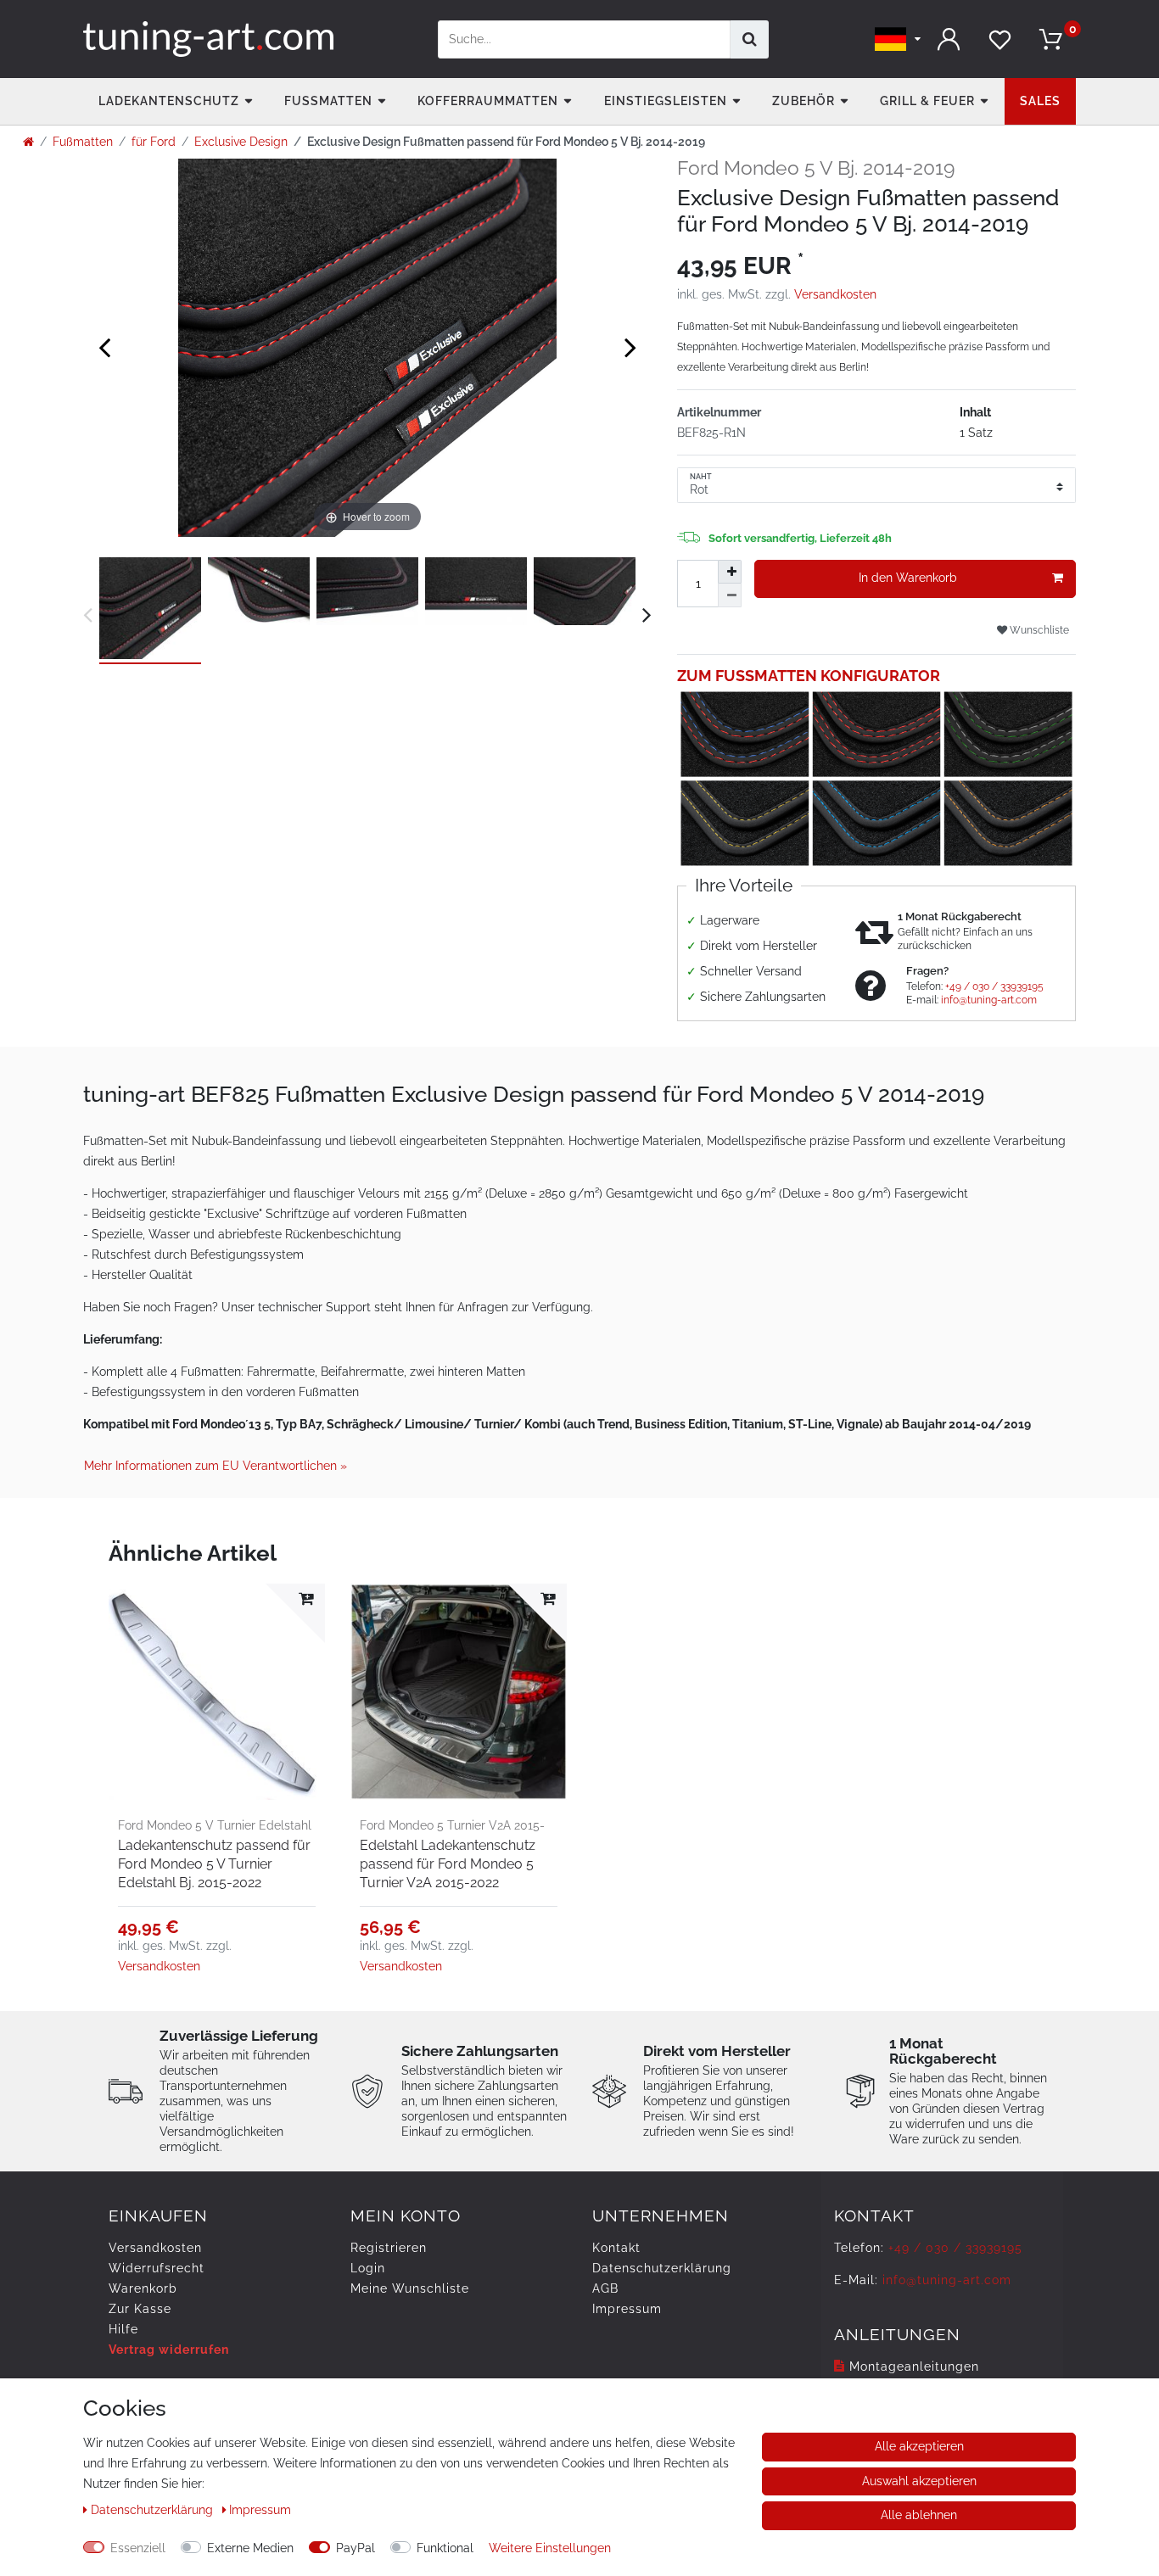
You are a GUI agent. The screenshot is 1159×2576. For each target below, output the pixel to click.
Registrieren (389, 2248)
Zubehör (803, 101)
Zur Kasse (140, 2309)
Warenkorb (143, 2288)
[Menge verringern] (730, 595)
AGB (605, 2288)
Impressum (627, 2309)
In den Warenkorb (908, 578)
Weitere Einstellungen (550, 2548)
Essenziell (138, 2548)
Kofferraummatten (488, 101)
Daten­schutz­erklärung (662, 2268)
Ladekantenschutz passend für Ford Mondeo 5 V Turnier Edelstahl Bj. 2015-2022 (214, 1864)
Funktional (445, 2548)
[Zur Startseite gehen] (28, 142)
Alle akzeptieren (919, 2446)
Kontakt (616, 2248)
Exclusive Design (241, 142)
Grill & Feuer (927, 101)
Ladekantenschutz (169, 101)
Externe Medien (250, 2548)
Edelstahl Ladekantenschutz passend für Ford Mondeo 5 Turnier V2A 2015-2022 (448, 1864)
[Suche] (750, 39)
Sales (1040, 101)
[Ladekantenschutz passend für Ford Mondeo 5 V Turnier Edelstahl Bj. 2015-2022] (217, 1692)
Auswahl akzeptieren (919, 2481)
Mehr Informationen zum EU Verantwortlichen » (216, 1466)
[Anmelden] (949, 39)
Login (368, 2268)
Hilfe (123, 2329)
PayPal (356, 2548)
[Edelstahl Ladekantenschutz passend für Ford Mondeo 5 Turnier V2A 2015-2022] (459, 1692)
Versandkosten (835, 294)
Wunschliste (1038, 630)
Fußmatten (328, 101)
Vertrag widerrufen (169, 2350)
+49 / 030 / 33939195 (994, 986)
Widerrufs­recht (157, 2268)
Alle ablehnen (919, 2515)
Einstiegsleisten (666, 101)
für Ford (154, 142)
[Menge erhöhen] (730, 572)
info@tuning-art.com (989, 1000)
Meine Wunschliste (410, 2288)
